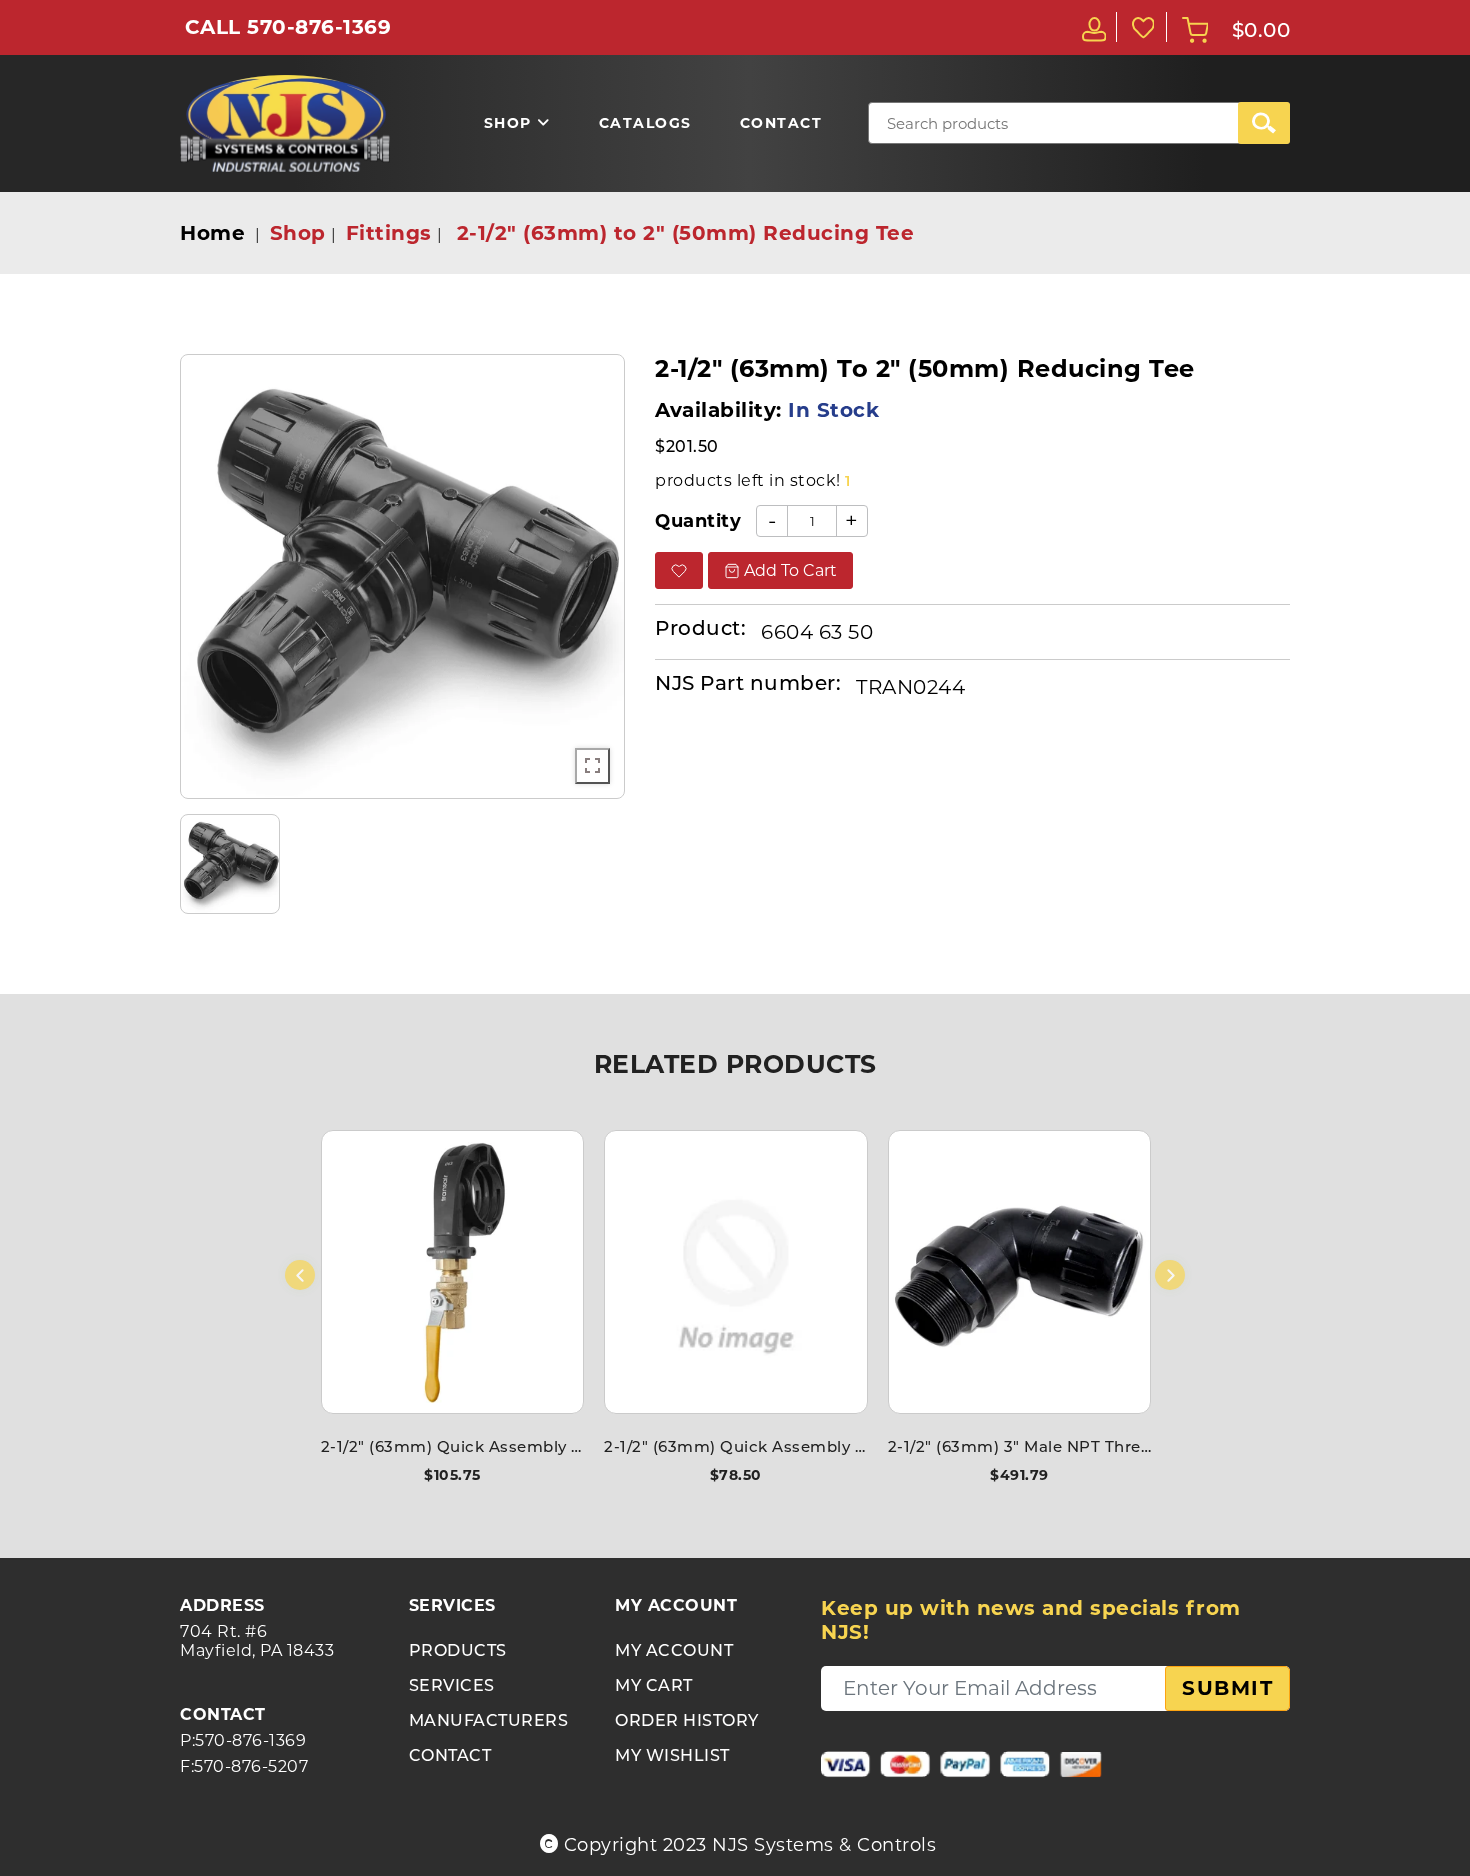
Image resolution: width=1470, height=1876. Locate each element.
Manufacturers (489, 1722)
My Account (674, 1652)
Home (212, 233)
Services (452, 1687)
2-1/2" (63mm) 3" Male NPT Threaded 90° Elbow (1019, 1448)
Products (458, 1652)
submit (1227, 1688)
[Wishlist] (1142, 27)
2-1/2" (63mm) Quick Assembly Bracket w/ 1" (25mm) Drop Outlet (735, 1448)
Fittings (389, 233)
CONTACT (450, 1757)
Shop (298, 233)
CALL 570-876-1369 (288, 27)
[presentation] (300, 1275)
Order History (687, 1722)
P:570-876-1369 (243, 1740)
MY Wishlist (672, 1757)
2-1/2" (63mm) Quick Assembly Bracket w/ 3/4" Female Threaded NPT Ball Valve (452, 1448)
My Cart (654, 1687)
